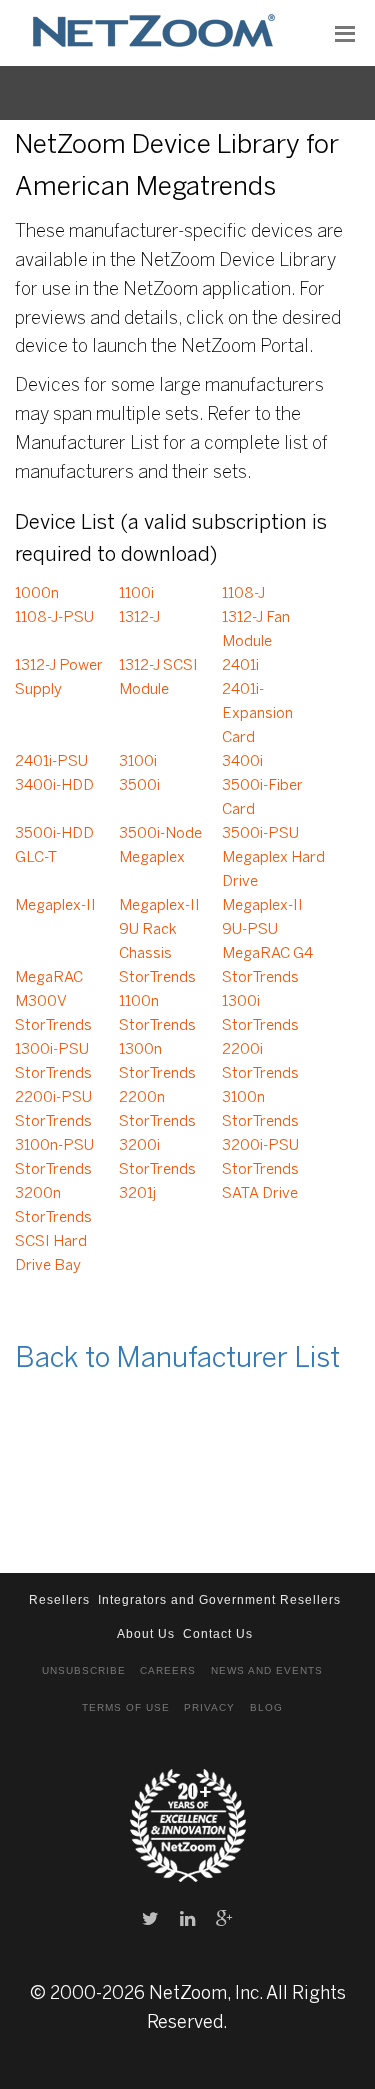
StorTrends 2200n (157, 1086)
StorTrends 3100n (260, 1086)
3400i (242, 762)
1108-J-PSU (54, 618)
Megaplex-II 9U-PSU (262, 918)
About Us (146, 1634)
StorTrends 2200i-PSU (53, 1086)
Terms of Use (126, 1707)
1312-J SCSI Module (158, 678)
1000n (37, 594)
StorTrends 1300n (157, 1038)
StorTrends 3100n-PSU (54, 1134)
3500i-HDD (54, 834)
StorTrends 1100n (157, 990)
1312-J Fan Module (256, 630)
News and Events (267, 1670)
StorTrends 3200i (157, 1134)
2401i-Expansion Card (257, 714)
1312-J (139, 618)
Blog (266, 1707)
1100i (136, 594)
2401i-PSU (51, 762)
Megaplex (152, 858)
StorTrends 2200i (260, 1038)
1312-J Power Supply (59, 678)
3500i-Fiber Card (262, 798)
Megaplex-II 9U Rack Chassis (159, 930)
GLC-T (36, 858)
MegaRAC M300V (49, 990)
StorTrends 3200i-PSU (260, 1134)
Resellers (59, 1600)
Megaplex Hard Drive (273, 870)
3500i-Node (160, 834)
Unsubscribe (84, 1670)
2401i (240, 666)
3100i (138, 762)
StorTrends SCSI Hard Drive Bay (53, 1242)
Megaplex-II (55, 906)
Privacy (209, 1707)
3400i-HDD (54, 786)
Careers (168, 1670)
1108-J (243, 594)
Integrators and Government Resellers (219, 1600)
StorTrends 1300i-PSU (53, 1038)
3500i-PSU (260, 834)
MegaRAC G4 (267, 954)
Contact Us (218, 1634)
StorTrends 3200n (53, 1182)
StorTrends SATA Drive (260, 1182)
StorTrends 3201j (157, 1182)
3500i (139, 786)
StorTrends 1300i (260, 990)
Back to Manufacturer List (177, 1359)
